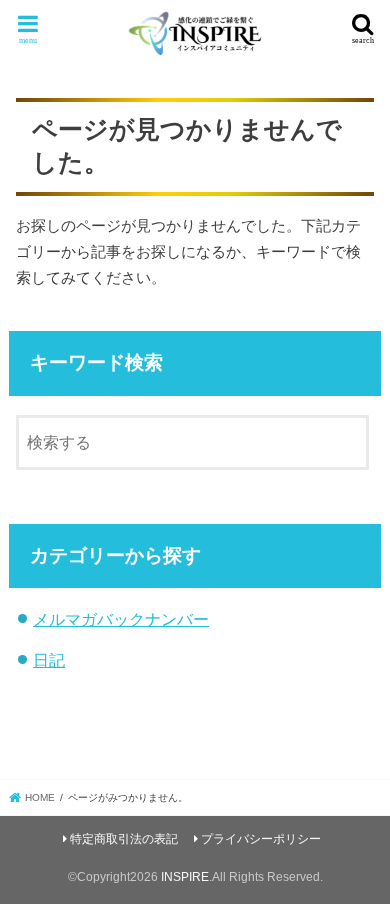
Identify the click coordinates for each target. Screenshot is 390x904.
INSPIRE (185, 877)
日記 (49, 660)
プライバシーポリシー (261, 839)
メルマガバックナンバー (121, 619)
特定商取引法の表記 (124, 839)
